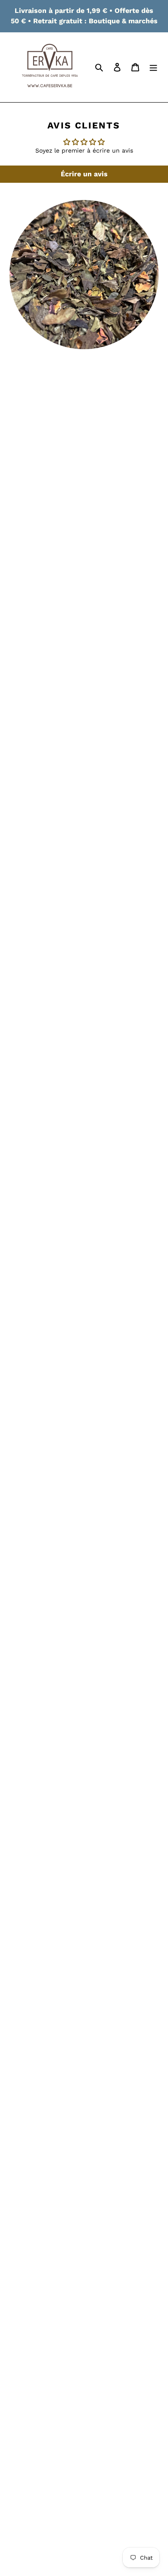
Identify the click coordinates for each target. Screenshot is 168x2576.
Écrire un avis (84, 174)
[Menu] (153, 67)
